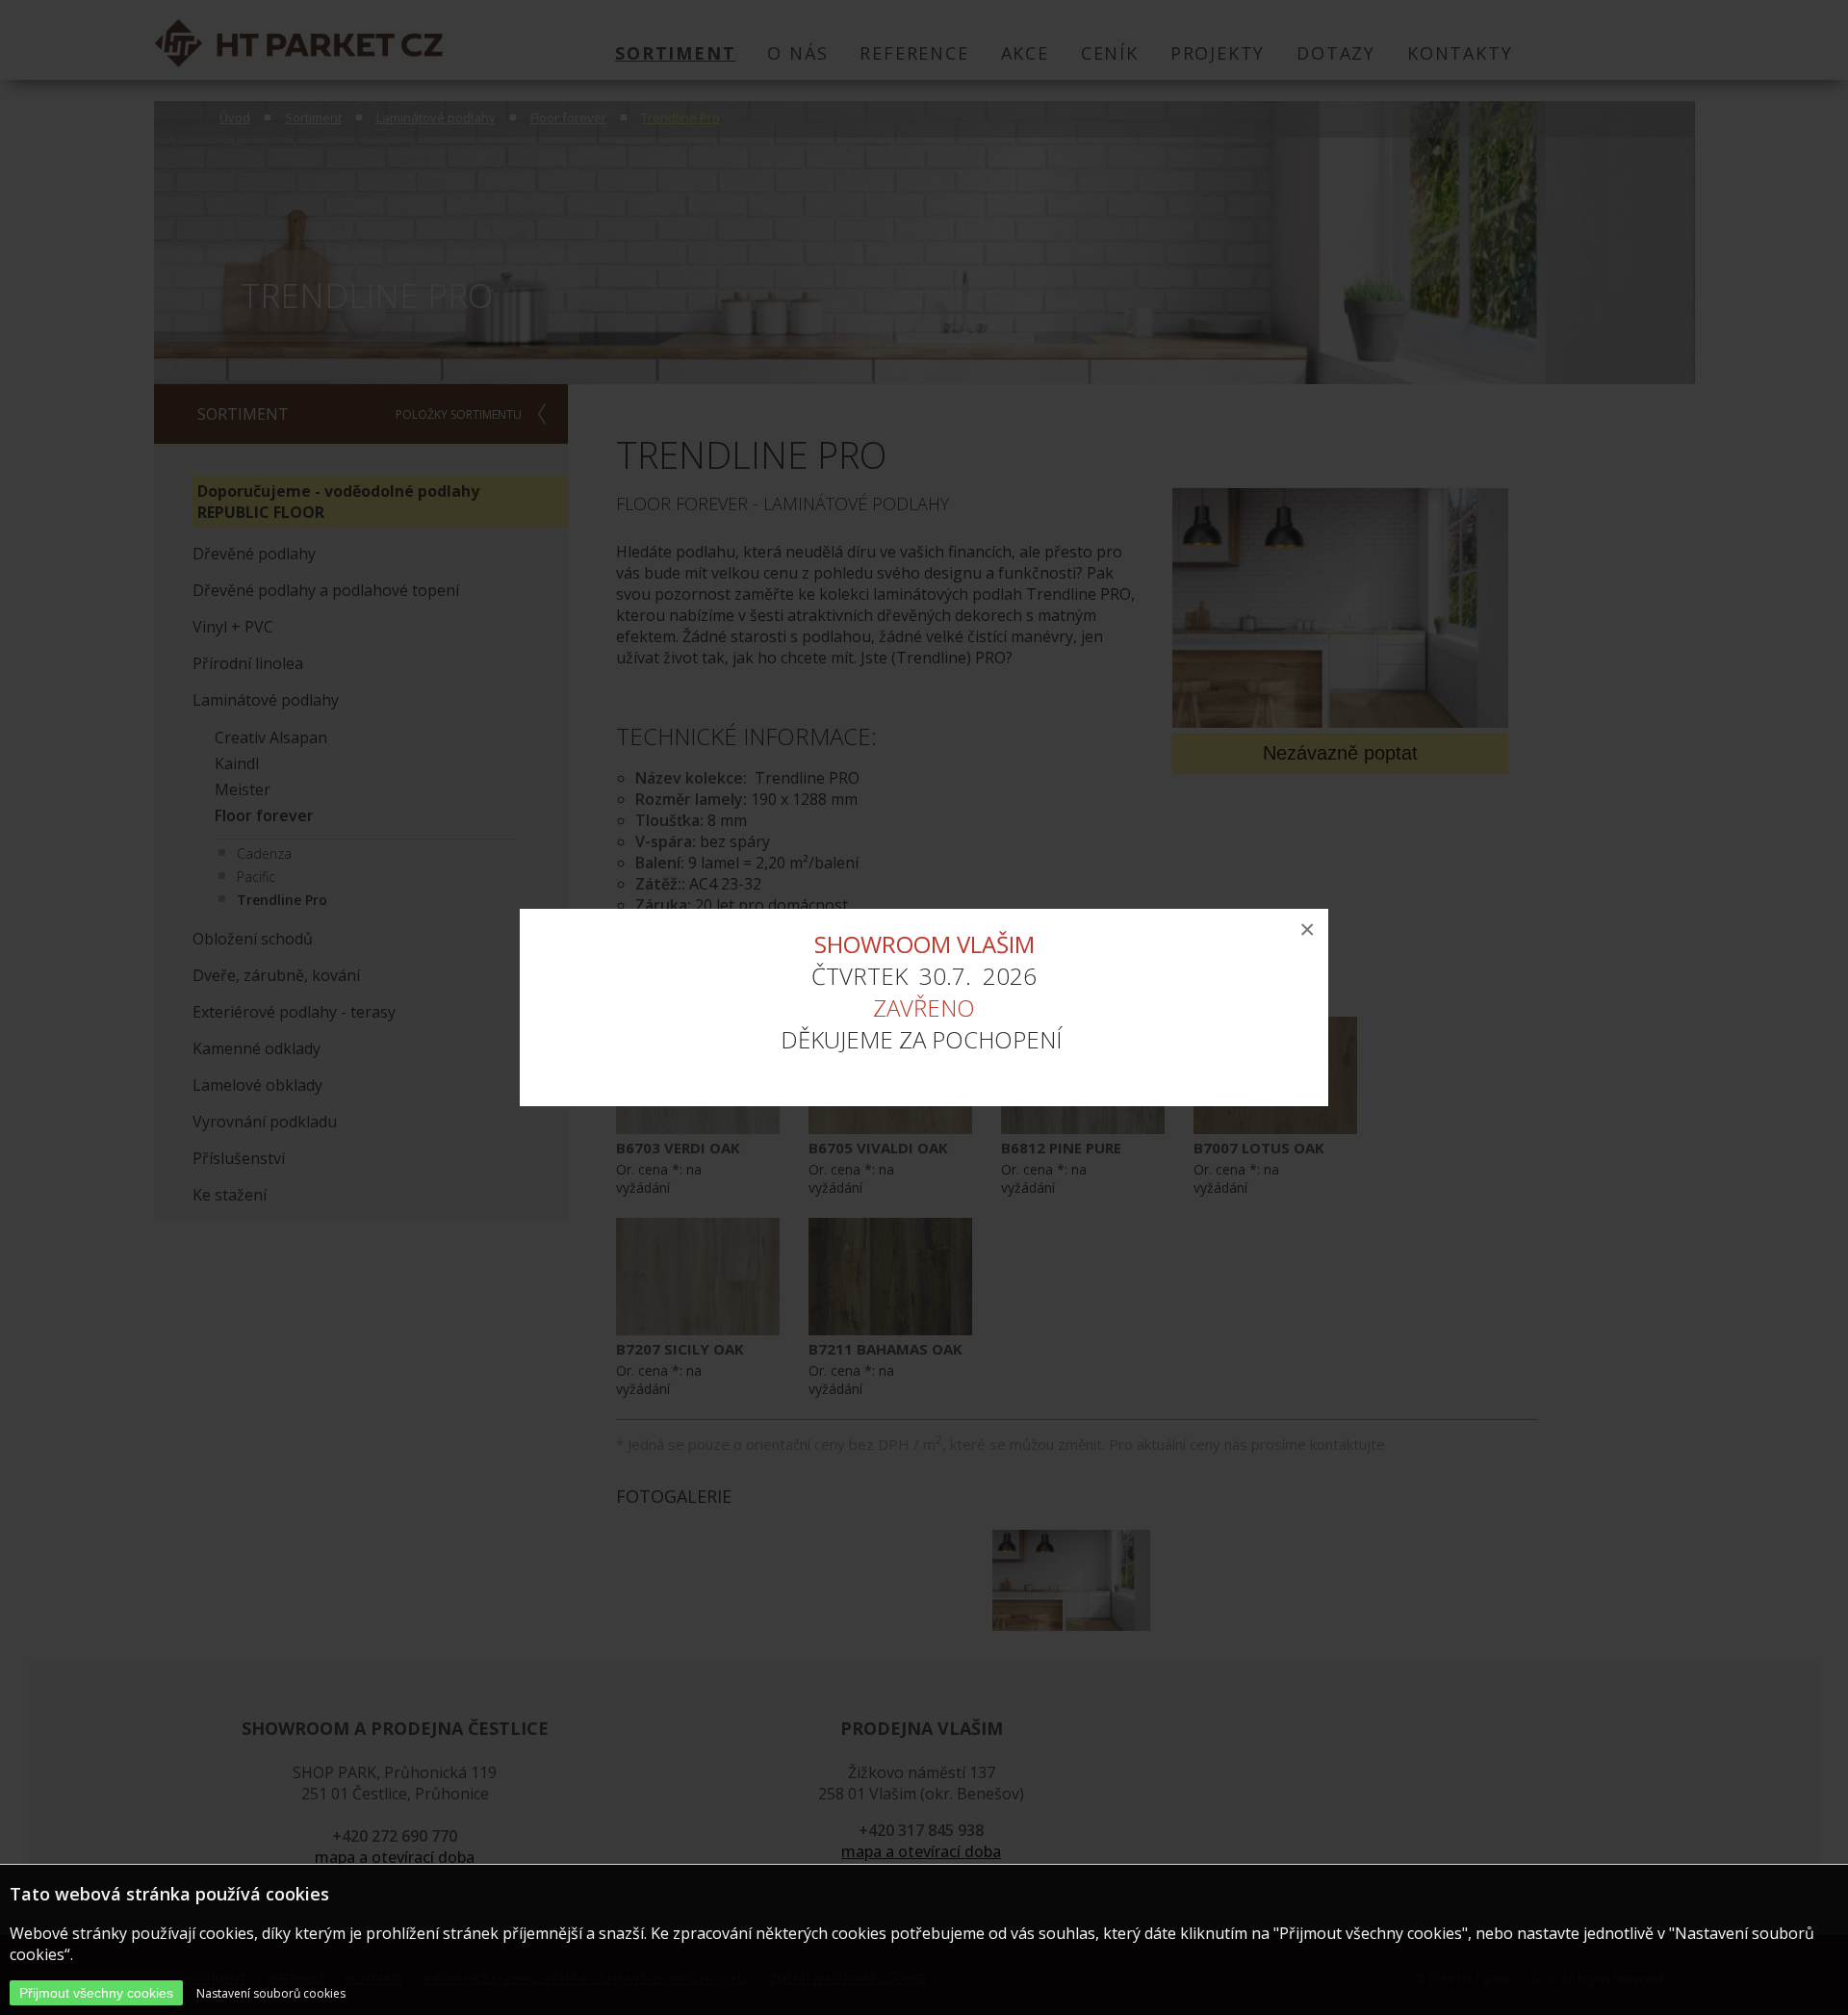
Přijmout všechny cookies (96, 1993)
